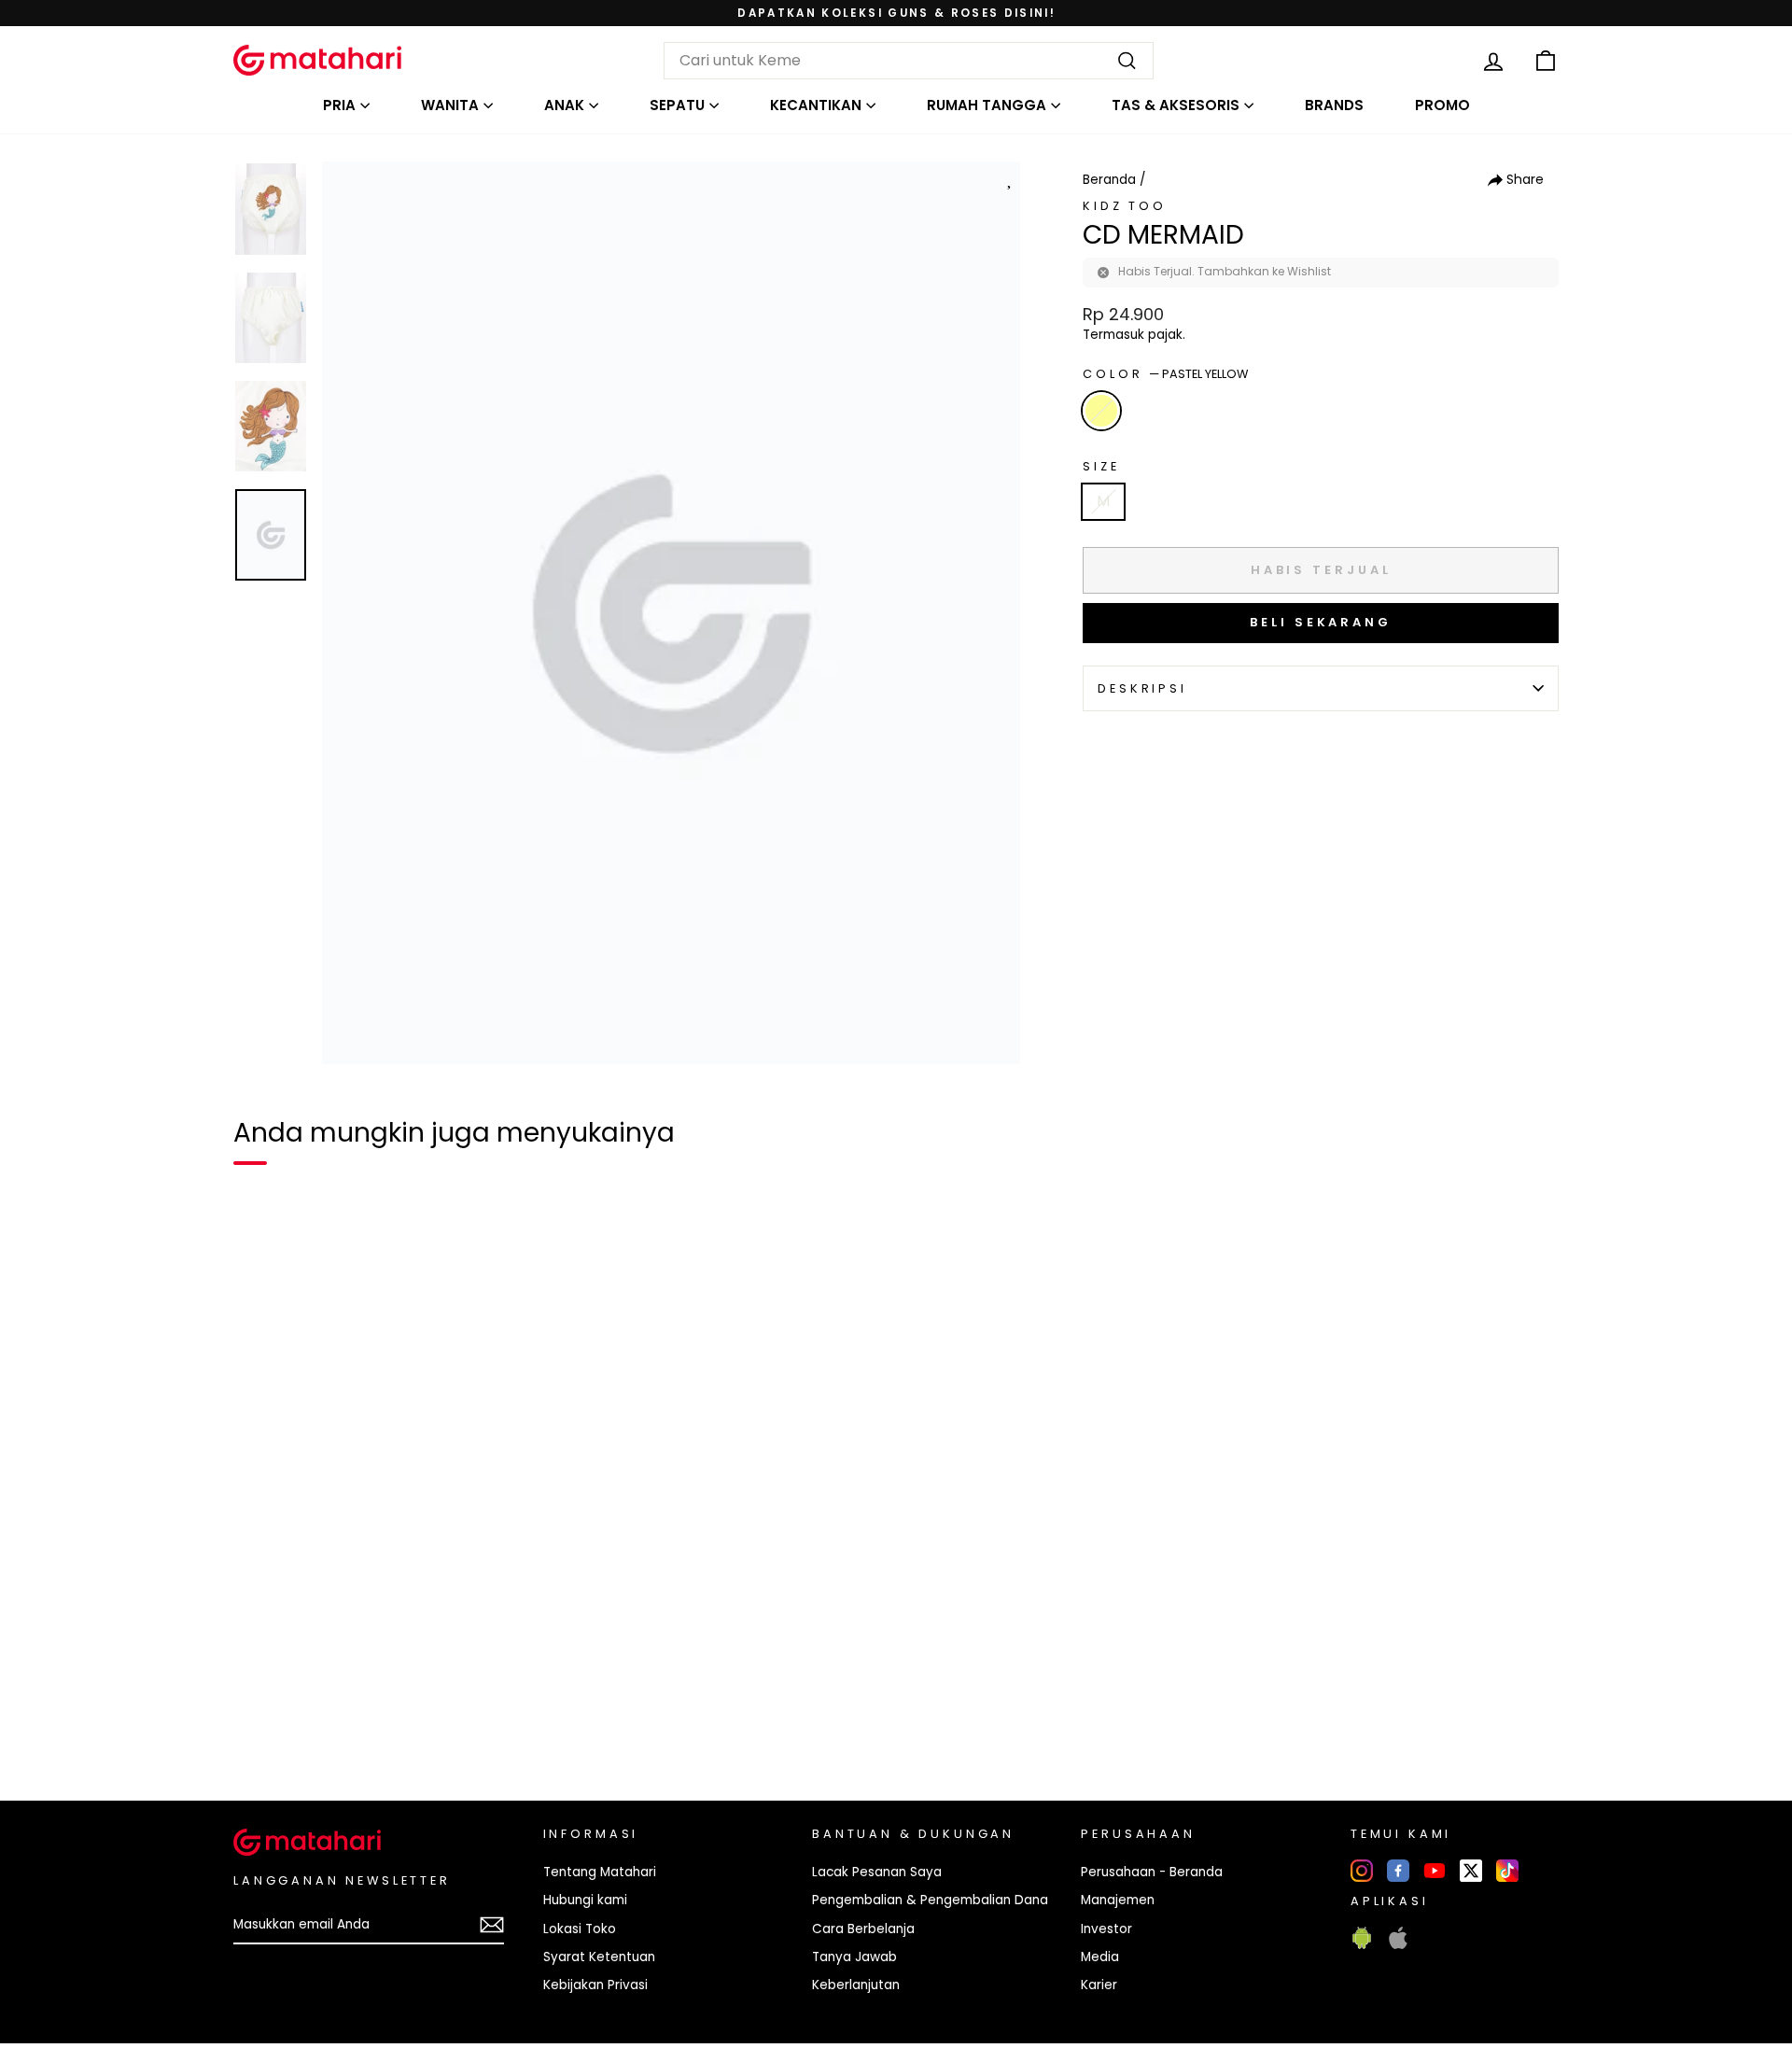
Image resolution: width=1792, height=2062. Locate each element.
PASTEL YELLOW (1101, 411)
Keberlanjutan (856, 1985)
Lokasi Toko (580, 1929)
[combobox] (909, 61)
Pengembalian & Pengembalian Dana (930, 1900)
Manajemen (1118, 1900)
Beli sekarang (1321, 622)
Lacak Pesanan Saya (877, 1872)
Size (1101, 466)
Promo (1442, 105)
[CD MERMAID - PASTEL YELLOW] (259, 1722)
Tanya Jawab (854, 1957)
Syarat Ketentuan (599, 1957)
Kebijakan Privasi (595, 1985)
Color (1165, 374)
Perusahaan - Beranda (1152, 1872)
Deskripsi (1142, 688)
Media (1100, 1957)
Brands (1334, 105)
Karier (1099, 1985)
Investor (1106, 1929)
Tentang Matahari (600, 1872)
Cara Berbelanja (863, 1929)
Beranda (1109, 180)
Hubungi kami (585, 1900)
